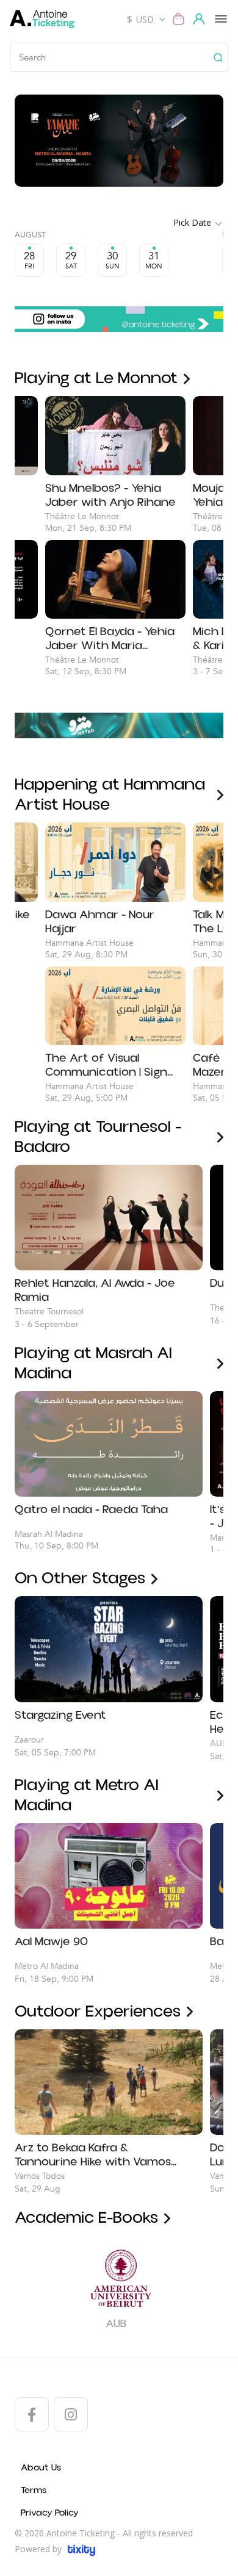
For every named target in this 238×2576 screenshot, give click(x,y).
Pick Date (192, 222)
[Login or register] (201, 19)
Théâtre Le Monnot (82, 516)
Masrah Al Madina (49, 1534)
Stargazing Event (60, 1716)
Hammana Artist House (89, 943)
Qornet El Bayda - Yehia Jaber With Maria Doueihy (110, 639)
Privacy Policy (50, 2513)
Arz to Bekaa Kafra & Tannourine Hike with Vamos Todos (93, 2155)
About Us (41, 2468)
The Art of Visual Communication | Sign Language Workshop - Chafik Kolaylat (106, 1065)
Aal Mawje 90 (51, 1942)
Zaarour (29, 1740)
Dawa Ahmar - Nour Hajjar (100, 922)
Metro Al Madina (47, 1966)
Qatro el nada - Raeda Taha (91, 1510)
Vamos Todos (40, 2176)
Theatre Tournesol (49, 1311)
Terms (34, 2490)
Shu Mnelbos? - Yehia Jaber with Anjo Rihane (110, 495)
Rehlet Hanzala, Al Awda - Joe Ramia (95, 1290)
